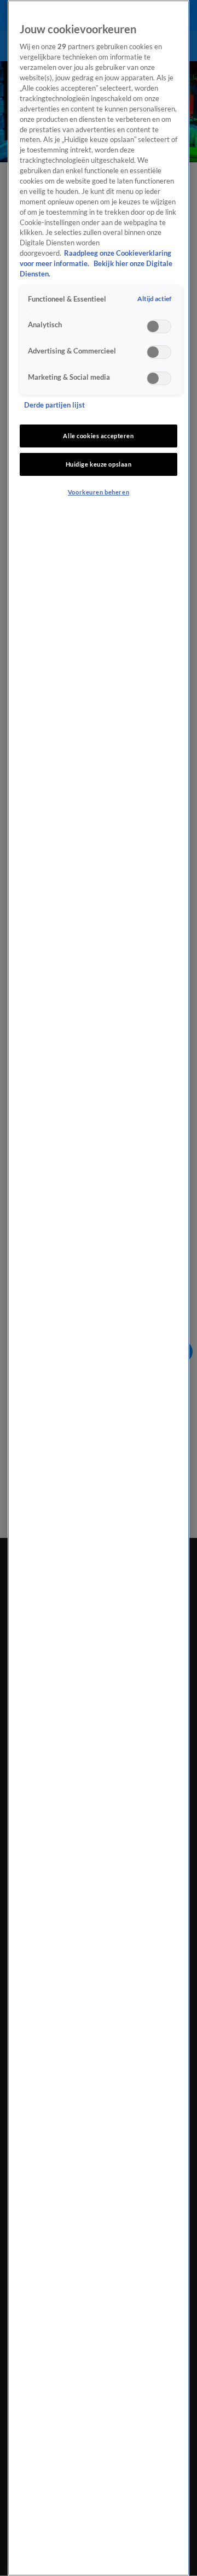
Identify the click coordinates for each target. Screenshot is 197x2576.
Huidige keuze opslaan (99, 464)
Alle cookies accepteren (98, 436)
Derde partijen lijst (54, 405)
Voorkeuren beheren (99, 492)
